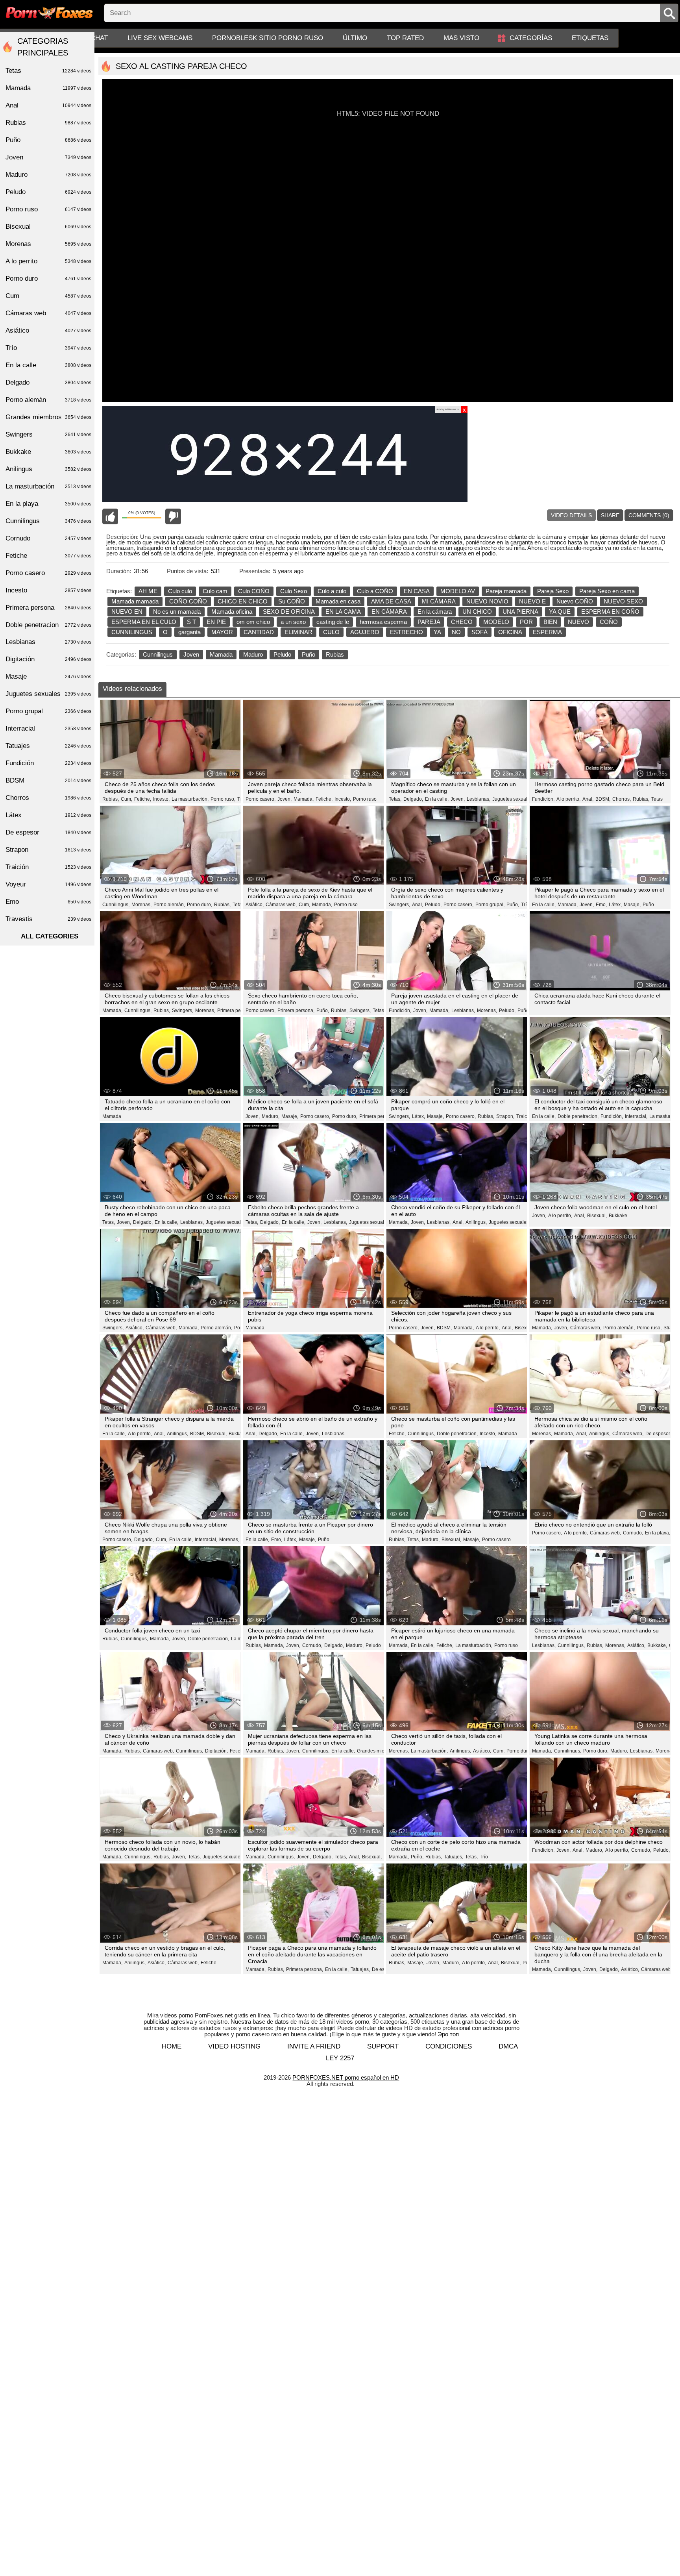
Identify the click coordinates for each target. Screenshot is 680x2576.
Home (172, 2046)
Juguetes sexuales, (513, 799)
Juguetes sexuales (48, 694)
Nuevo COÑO (575, 601)
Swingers (48, 434)
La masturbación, (190, 799)
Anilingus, (476, 1222)
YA (437, 632)
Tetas (657, 799)
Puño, (513, 905)
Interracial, (636, 1116)
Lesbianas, (479, 799)
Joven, (285, 799)
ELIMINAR (298, 632)
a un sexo (293, 622)
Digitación (48, 659)
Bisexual (48, 227)
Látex (48, 815)
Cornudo (48, 538)
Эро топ (448, 2034)
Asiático (48, 330)
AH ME (148, 591)
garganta (189, 632)
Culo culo (180, 591)
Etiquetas (590, 38)
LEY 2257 (340, 2058)
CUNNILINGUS (132, 632)
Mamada (221, 654)
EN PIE (216, 622)
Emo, (601, 905)
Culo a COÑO (375, 591)
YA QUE (560, 612)
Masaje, (632, 905)
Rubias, (111, 799)
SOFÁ (480, 632)
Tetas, (395, 799)
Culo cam (215, 591)
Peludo (282, 654)
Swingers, (399, 905)
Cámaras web (48, 313)
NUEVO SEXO (623, 601)
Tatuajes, (454, 1857)
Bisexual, (597, 1216)
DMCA (508, 2046)
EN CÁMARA (389, 612)
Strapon (48, 850)
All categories (50, 936)
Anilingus (48, 469)
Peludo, (433, 905)
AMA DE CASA (391, 601)
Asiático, (255, 905)
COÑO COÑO (188, 601)
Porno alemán (48, 400)
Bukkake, (657, 1645)
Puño (309, 654)
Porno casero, (261, 799)
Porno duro (48, 279)
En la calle (48, 365)
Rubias (335, 654)
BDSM (48, 780)
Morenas (48, 244)
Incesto (48, 590)
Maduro (253, 654)
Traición (525, 1116)
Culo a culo (332, 591)
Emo (48, 902)
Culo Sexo (294, 591)
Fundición (48, 763)
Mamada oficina (232, 612)
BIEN (550, 622)
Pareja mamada (506, 591)
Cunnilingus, (116, 905)
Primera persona (48, 608)
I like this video (110, 516)
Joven (191, 654)
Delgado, (413, 799)
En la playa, (658, 1533)
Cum (48, 296)
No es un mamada (177, 612)
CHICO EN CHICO (243, 601)
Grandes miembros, (378, 1751)
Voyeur (48, 884)
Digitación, (216, 1751)
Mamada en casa (338, 601)
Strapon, (505, 1116)
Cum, (127, 799)
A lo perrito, (568, 799)
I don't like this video (173, 516)
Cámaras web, (281, 905)
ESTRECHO (407, 632)
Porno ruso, (223, 799)
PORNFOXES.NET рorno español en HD (346, 2077)
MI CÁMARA (439, 601)
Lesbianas (333, 1434)
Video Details (571, 515)
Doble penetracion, (578, 1116)
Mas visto (461, 38)
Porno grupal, (490, 905)
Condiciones (449, 2046)
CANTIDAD (259, 632)
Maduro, (271, 1116)
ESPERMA (547, 632)
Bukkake (618, 1216)
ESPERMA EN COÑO (610, 612)
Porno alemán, (169, 905)
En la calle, (437, 799)
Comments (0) (649, 515)
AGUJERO (365, 632)
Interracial (48, 728)
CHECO (462, 622)
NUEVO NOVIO (487, 601)
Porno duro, (200, 905)
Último (355, 38)
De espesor (48, 832)
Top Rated (405, 38)
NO (456, 632)
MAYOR (222, 632)
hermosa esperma (383, 622)
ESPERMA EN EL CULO (144, 622)
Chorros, (622, 799)
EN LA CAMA (343, 612)
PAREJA (429, 622)
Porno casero (496, 1540)
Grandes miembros (48, 417)
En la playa (48, 504)
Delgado (48, 382)
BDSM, (603, 799)
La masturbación (48, 486)
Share (610, 515)
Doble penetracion (48, 625)
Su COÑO (292, 601)
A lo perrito (48, 261)
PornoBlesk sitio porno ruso (268, 38)
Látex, (615, 905)
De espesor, (658, 1434)
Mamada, (304, 799)
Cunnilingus (158, 654)
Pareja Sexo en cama (607, 591)
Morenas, (141, 905)
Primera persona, (236, 1010)
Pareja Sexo (553, 591)
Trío (525, 905)
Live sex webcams (160, 38)
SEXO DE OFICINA (289, 612)
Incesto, (161, 799)
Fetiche (209, 1963)
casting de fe (333, 622)
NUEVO (578, 622)
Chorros (48, 798)
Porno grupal (48, 711)
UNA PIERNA (520, 612)
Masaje (48, 676)
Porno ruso (365, 799)
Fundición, (543, 799)
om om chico (253, 622)
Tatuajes (48, 746)
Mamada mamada (135, 601)
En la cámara (435, 612)
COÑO (609, 622)
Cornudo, (633, 1533)
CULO (331, 632)
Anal (48, 105)
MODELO (496, 622)
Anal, (588, 799)
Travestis (48, 919)
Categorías (531, 38)
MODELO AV (458, 591)
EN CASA (417, 591)
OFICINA (510, 632)
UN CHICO (477, 612)
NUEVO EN (127, 612)
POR (526, 622)
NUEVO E (532, 601)
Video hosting (234, 2046)
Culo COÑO (254, 591)
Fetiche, (143, 799)
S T (191, 622)
